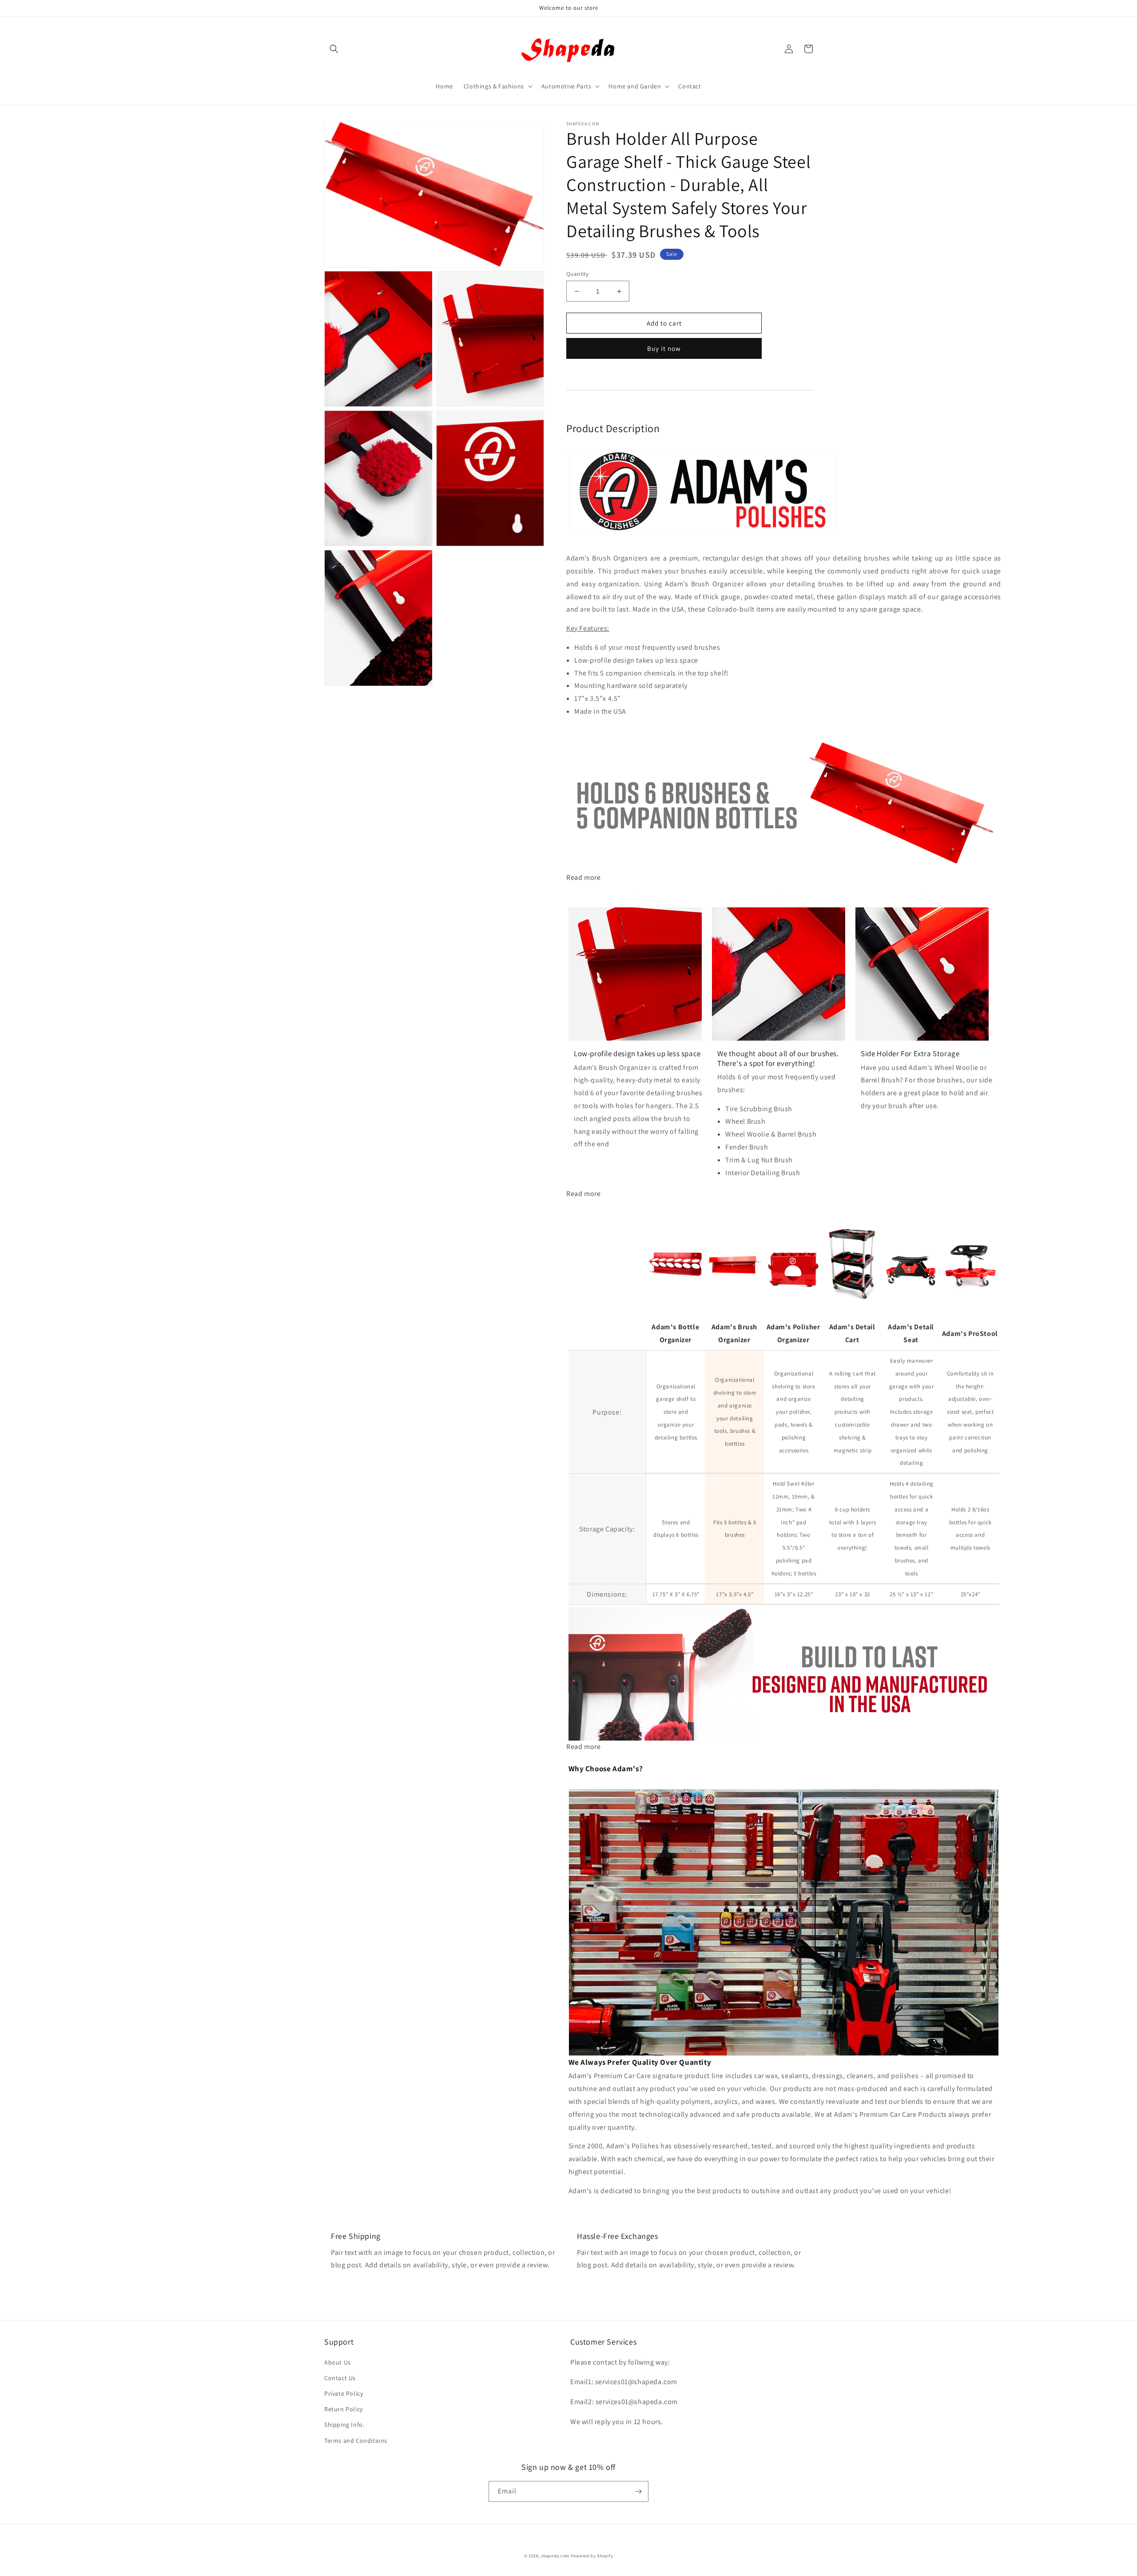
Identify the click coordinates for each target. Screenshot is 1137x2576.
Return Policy (344, 2409)
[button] (334, 49)
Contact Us (340, 2378)
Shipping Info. (344, 2425)
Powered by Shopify (592, 2556)
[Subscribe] (638, 2491)
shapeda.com (555, 2556)
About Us (338, 2362)
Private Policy (344, 2393)
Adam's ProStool (970, 1334)
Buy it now (664, 348)
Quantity (577, 274)
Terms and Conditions (356, 2441)
